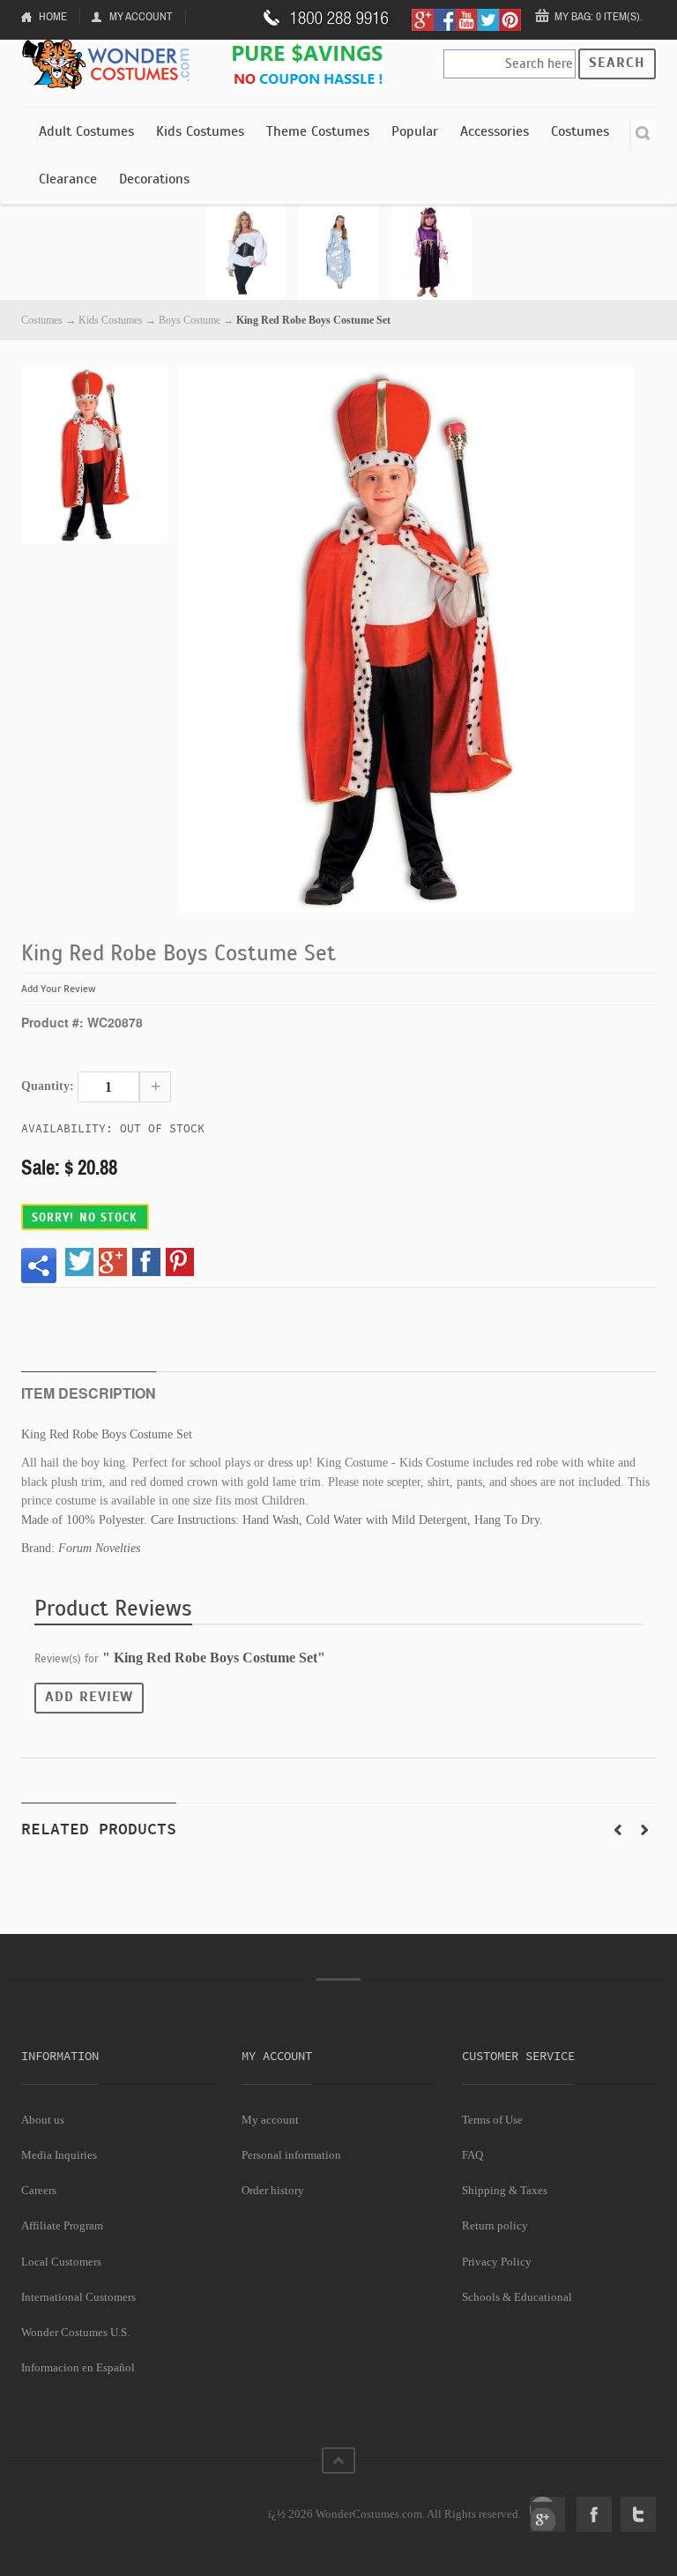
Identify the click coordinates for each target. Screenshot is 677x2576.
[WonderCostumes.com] (109, 65)
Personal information (291, 2155)
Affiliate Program (62, 2225)
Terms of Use (492, 2120)
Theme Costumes (318, 131)
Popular (415, 131)
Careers (39, 2190)
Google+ (547, 2514)
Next (644, 1830)
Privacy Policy (497, 2262)
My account (270, 2120)
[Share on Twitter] (79, 1262)
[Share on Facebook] (146, 1262)
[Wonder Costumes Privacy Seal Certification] (93, 2505)
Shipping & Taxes (505, 2190)
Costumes (580, 131)
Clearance (68, 179)
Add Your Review (59, 989)
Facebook (594, 2514)
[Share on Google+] (113, 1262)
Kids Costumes (200, 131)
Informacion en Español (78, 2367)
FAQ (472, 2155)
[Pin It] (180, 1262)
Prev (618, 1830)
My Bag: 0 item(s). (599, 16)
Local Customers (61, 2262)
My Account (141, 16)
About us (43, 2120)
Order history (273, 2190)
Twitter (638, 2514)
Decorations (154, 179)
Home (53, 16)
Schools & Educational (517, 2297)
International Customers (78, 2297)
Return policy (495, 2225)
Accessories (495, 131)
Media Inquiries (59, 2155)
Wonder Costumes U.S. (75, 2332)
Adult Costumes (86, 131)
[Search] (643, 135)
